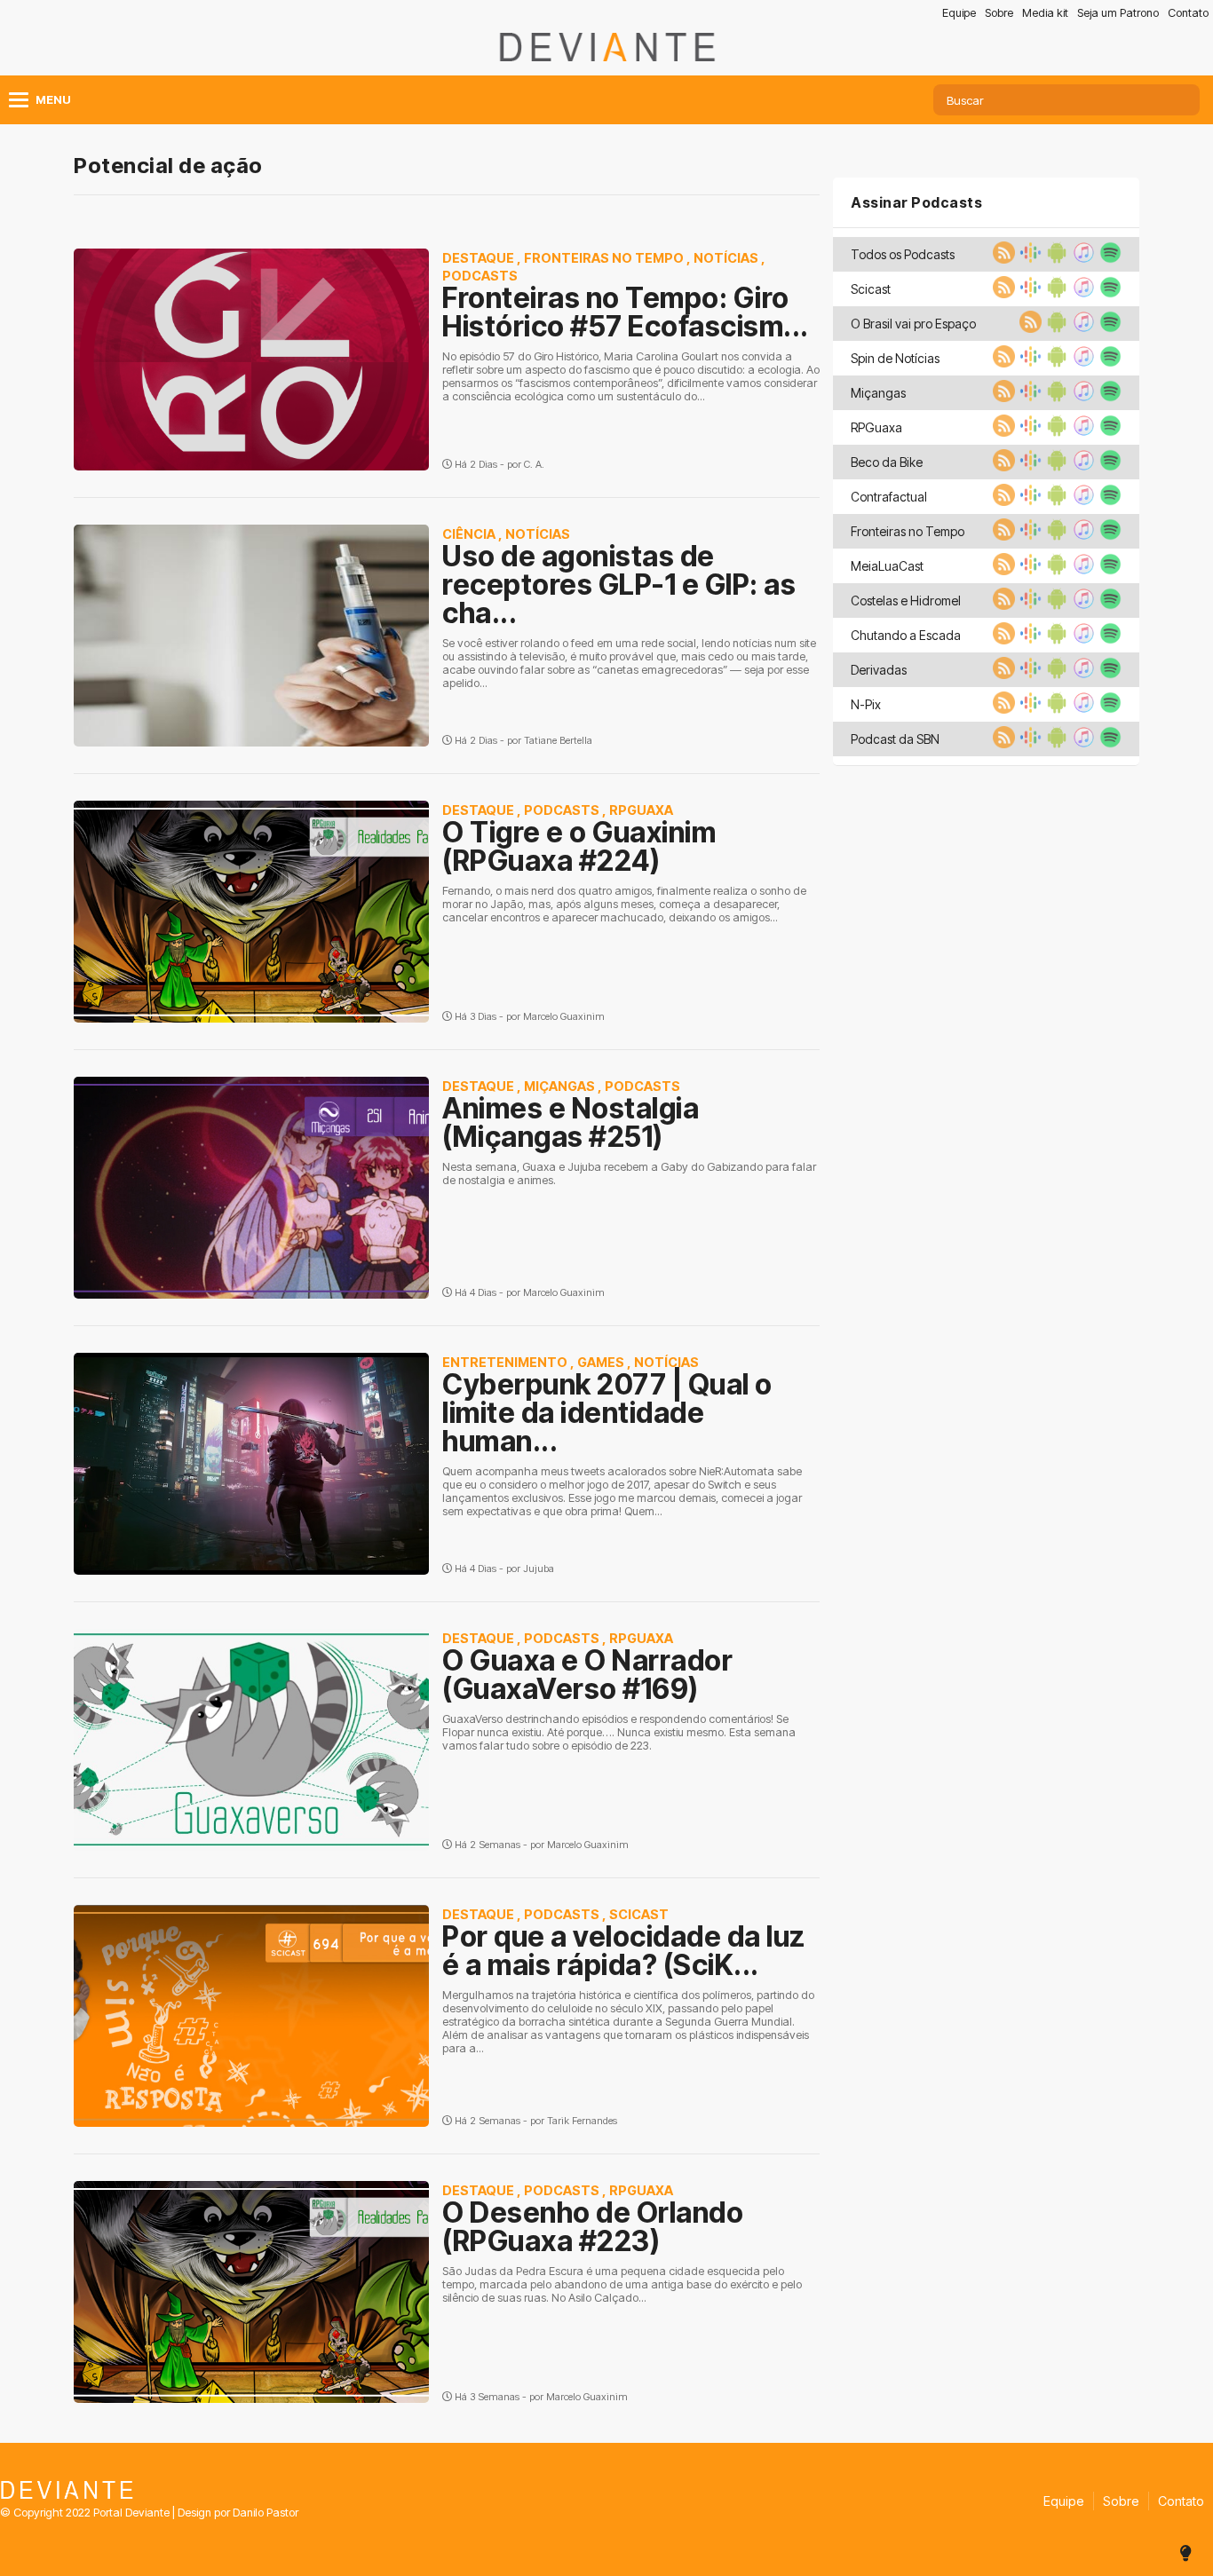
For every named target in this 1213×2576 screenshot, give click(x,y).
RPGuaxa (641, 810)
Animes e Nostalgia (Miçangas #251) (571, 1122)
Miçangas (559, 1086)
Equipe (959, 13)
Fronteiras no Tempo (604, 258)
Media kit (1045, 13)
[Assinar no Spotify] (1108, 258)
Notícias (726, 258)
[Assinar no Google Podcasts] (1028, 258)
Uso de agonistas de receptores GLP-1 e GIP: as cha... (619, 585)
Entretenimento (505, 1362)
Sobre (999, 13)
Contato (1188, 13)
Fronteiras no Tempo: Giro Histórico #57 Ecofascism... (626, 312)
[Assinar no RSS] (1002, 258)
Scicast (639, 1914)
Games (601, 1362)
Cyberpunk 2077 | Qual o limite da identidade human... (607, 1413)
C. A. (534, 464)
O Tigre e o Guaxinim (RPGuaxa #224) (579, 846)
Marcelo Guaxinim (564, 1016)
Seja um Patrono (1118, 13)
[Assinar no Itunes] (1082, 258)
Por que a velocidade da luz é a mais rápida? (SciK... (624, 1951)
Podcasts (480, 276)
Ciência (469, 534)
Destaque (478, 258)
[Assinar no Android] (1055, 258)
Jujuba (539, 1569)
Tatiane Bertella (558, 740)
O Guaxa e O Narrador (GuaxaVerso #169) (587, 1675)
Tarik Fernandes (582, 2121)
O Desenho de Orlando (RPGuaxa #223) (593, 2227)
